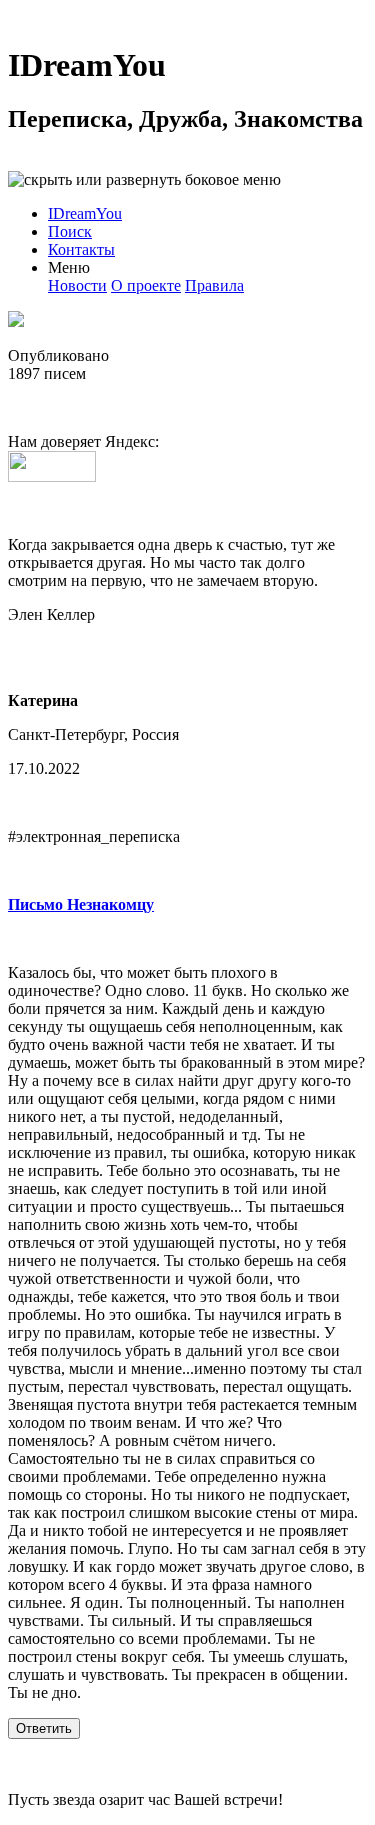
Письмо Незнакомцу (81, 904)
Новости (77, 285)
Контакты (81, 249)
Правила (214, 285)
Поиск (70, 231)
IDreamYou (87, 65)
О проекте (146, 285)
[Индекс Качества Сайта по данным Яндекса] (52, 476)
